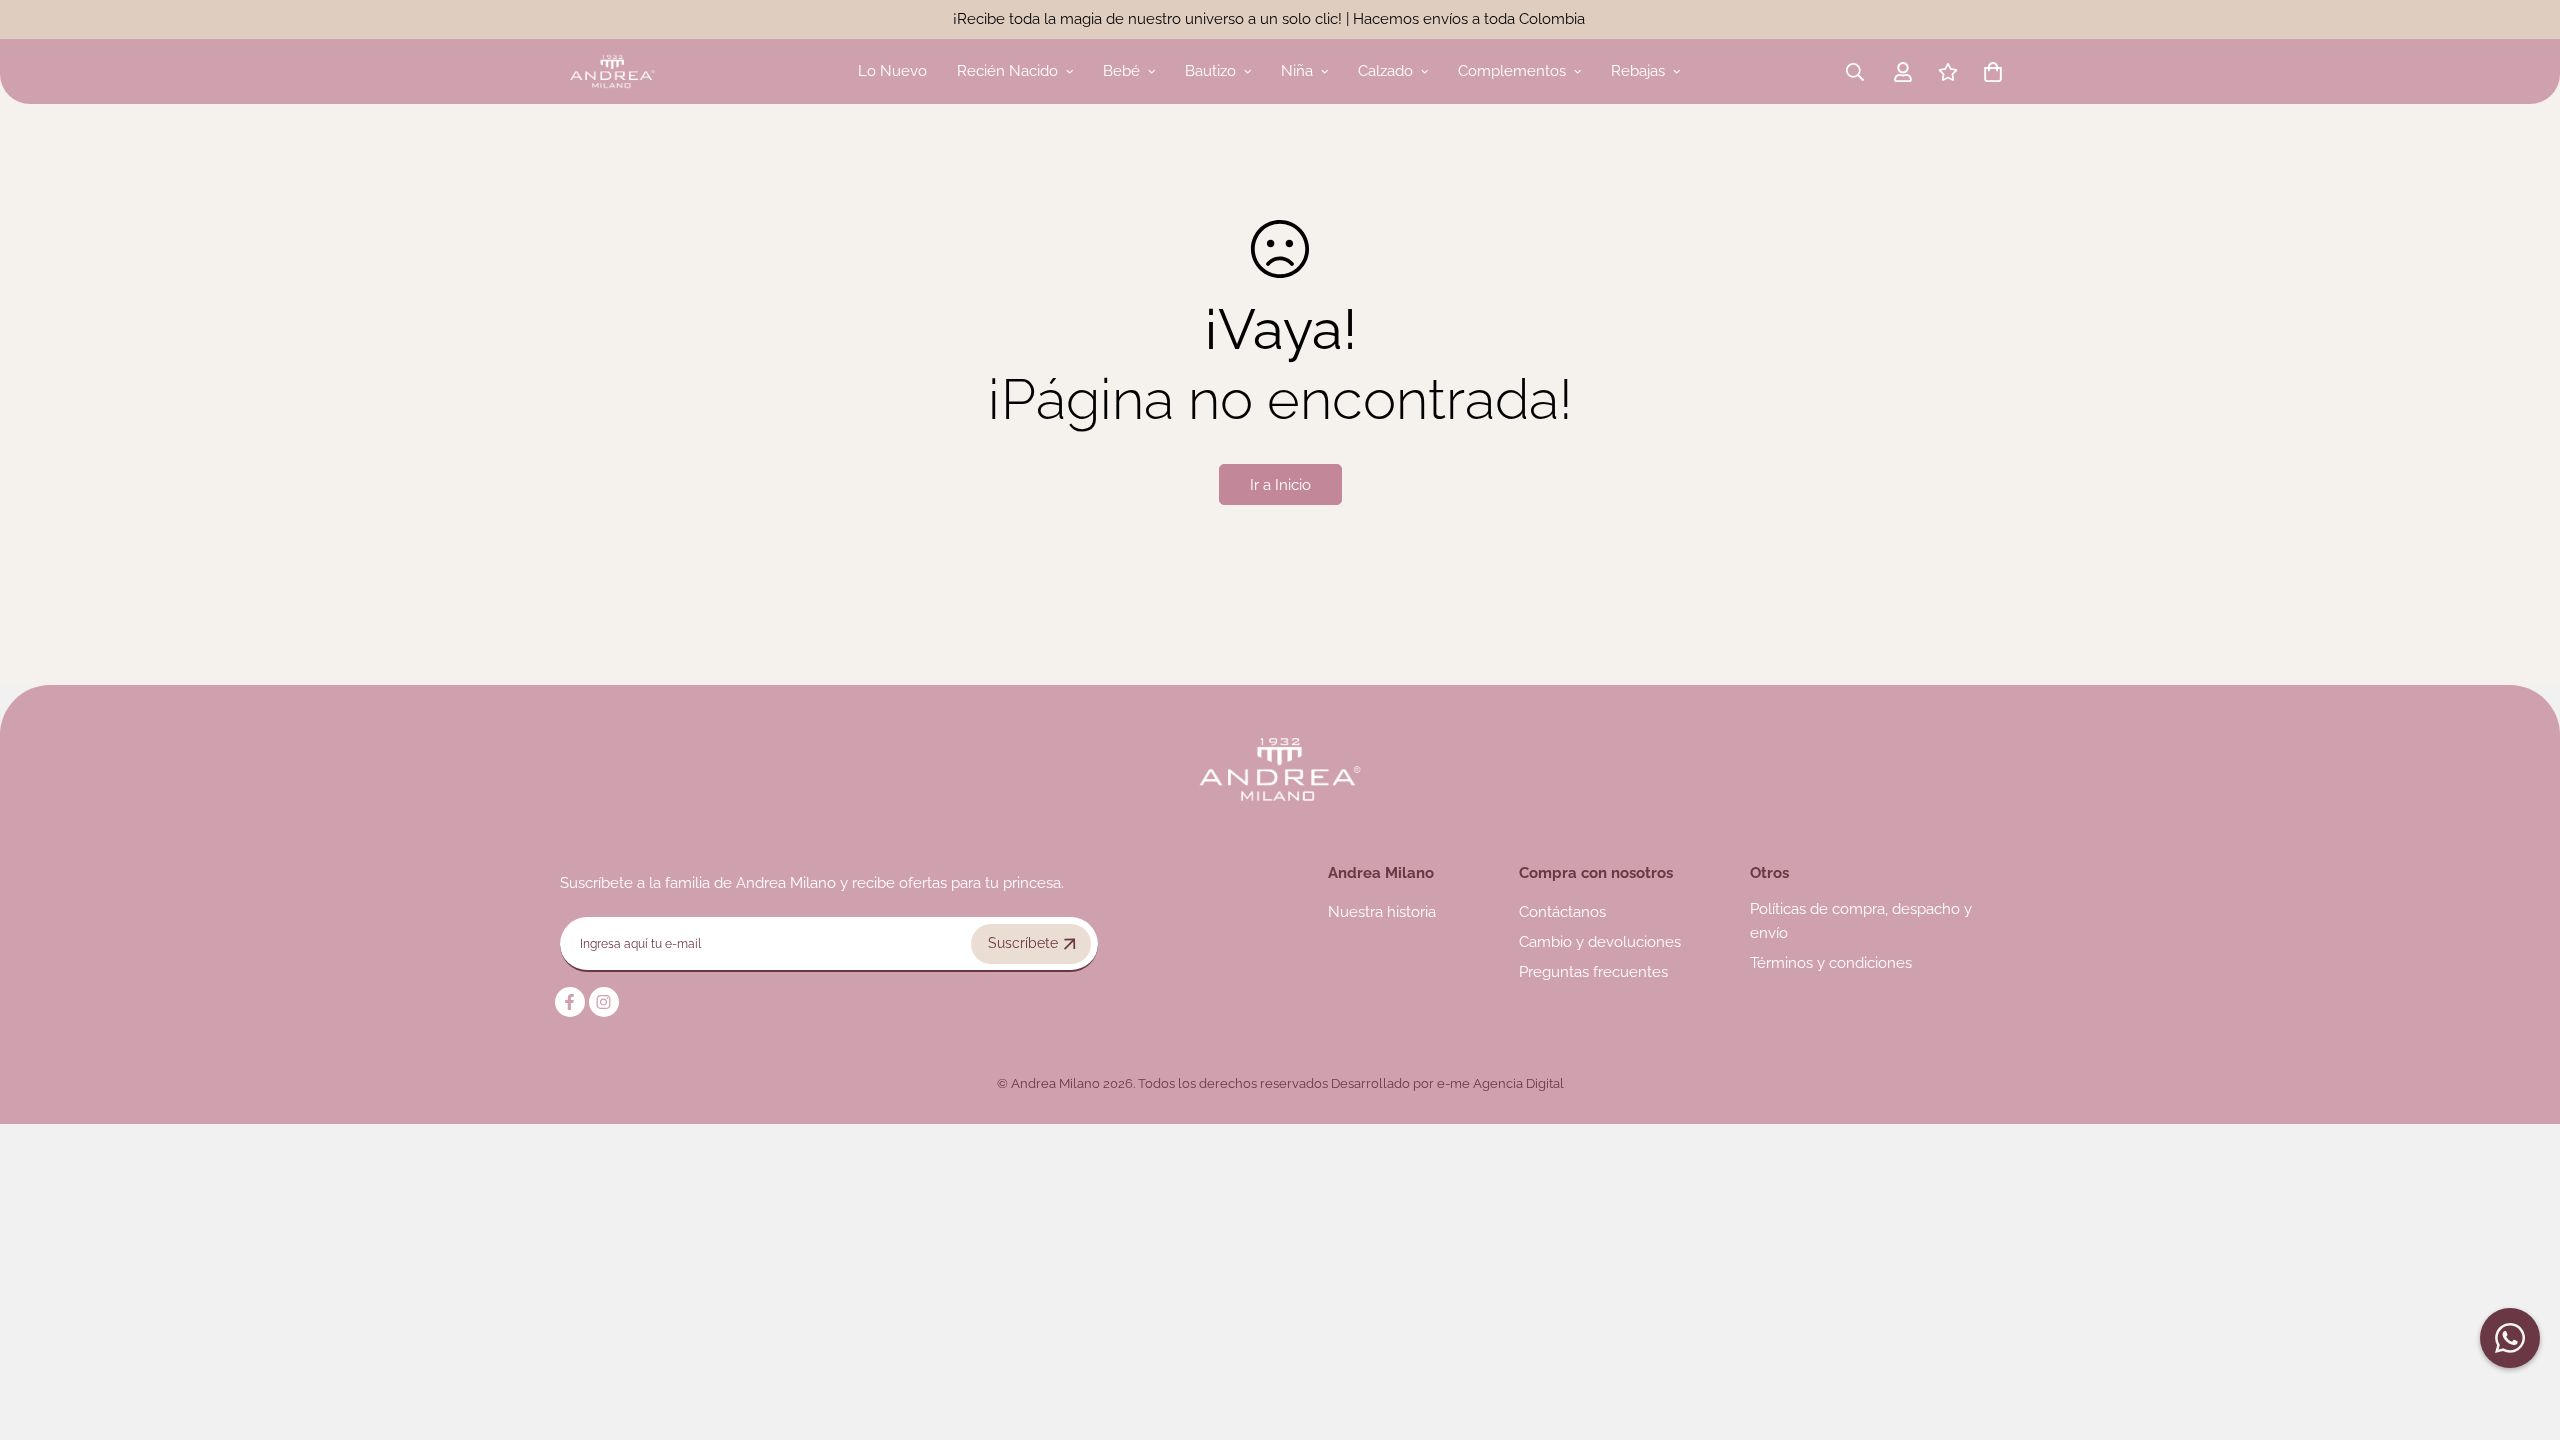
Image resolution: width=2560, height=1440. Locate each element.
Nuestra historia (1382, 912)
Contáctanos (1562, 912)
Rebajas (1638, 71)
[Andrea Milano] (612, 71)
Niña (1297, 71)
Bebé (1121, 71)
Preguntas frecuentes (1593, 972)
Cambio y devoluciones (1600, 942)
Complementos (1512, 71)
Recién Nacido (1007, 71)
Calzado (1385, 71)
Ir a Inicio (1280, 485)
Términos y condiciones (1831, 963)
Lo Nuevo (892, 71)
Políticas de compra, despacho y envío (1861, 921)
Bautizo (1210, 71)
